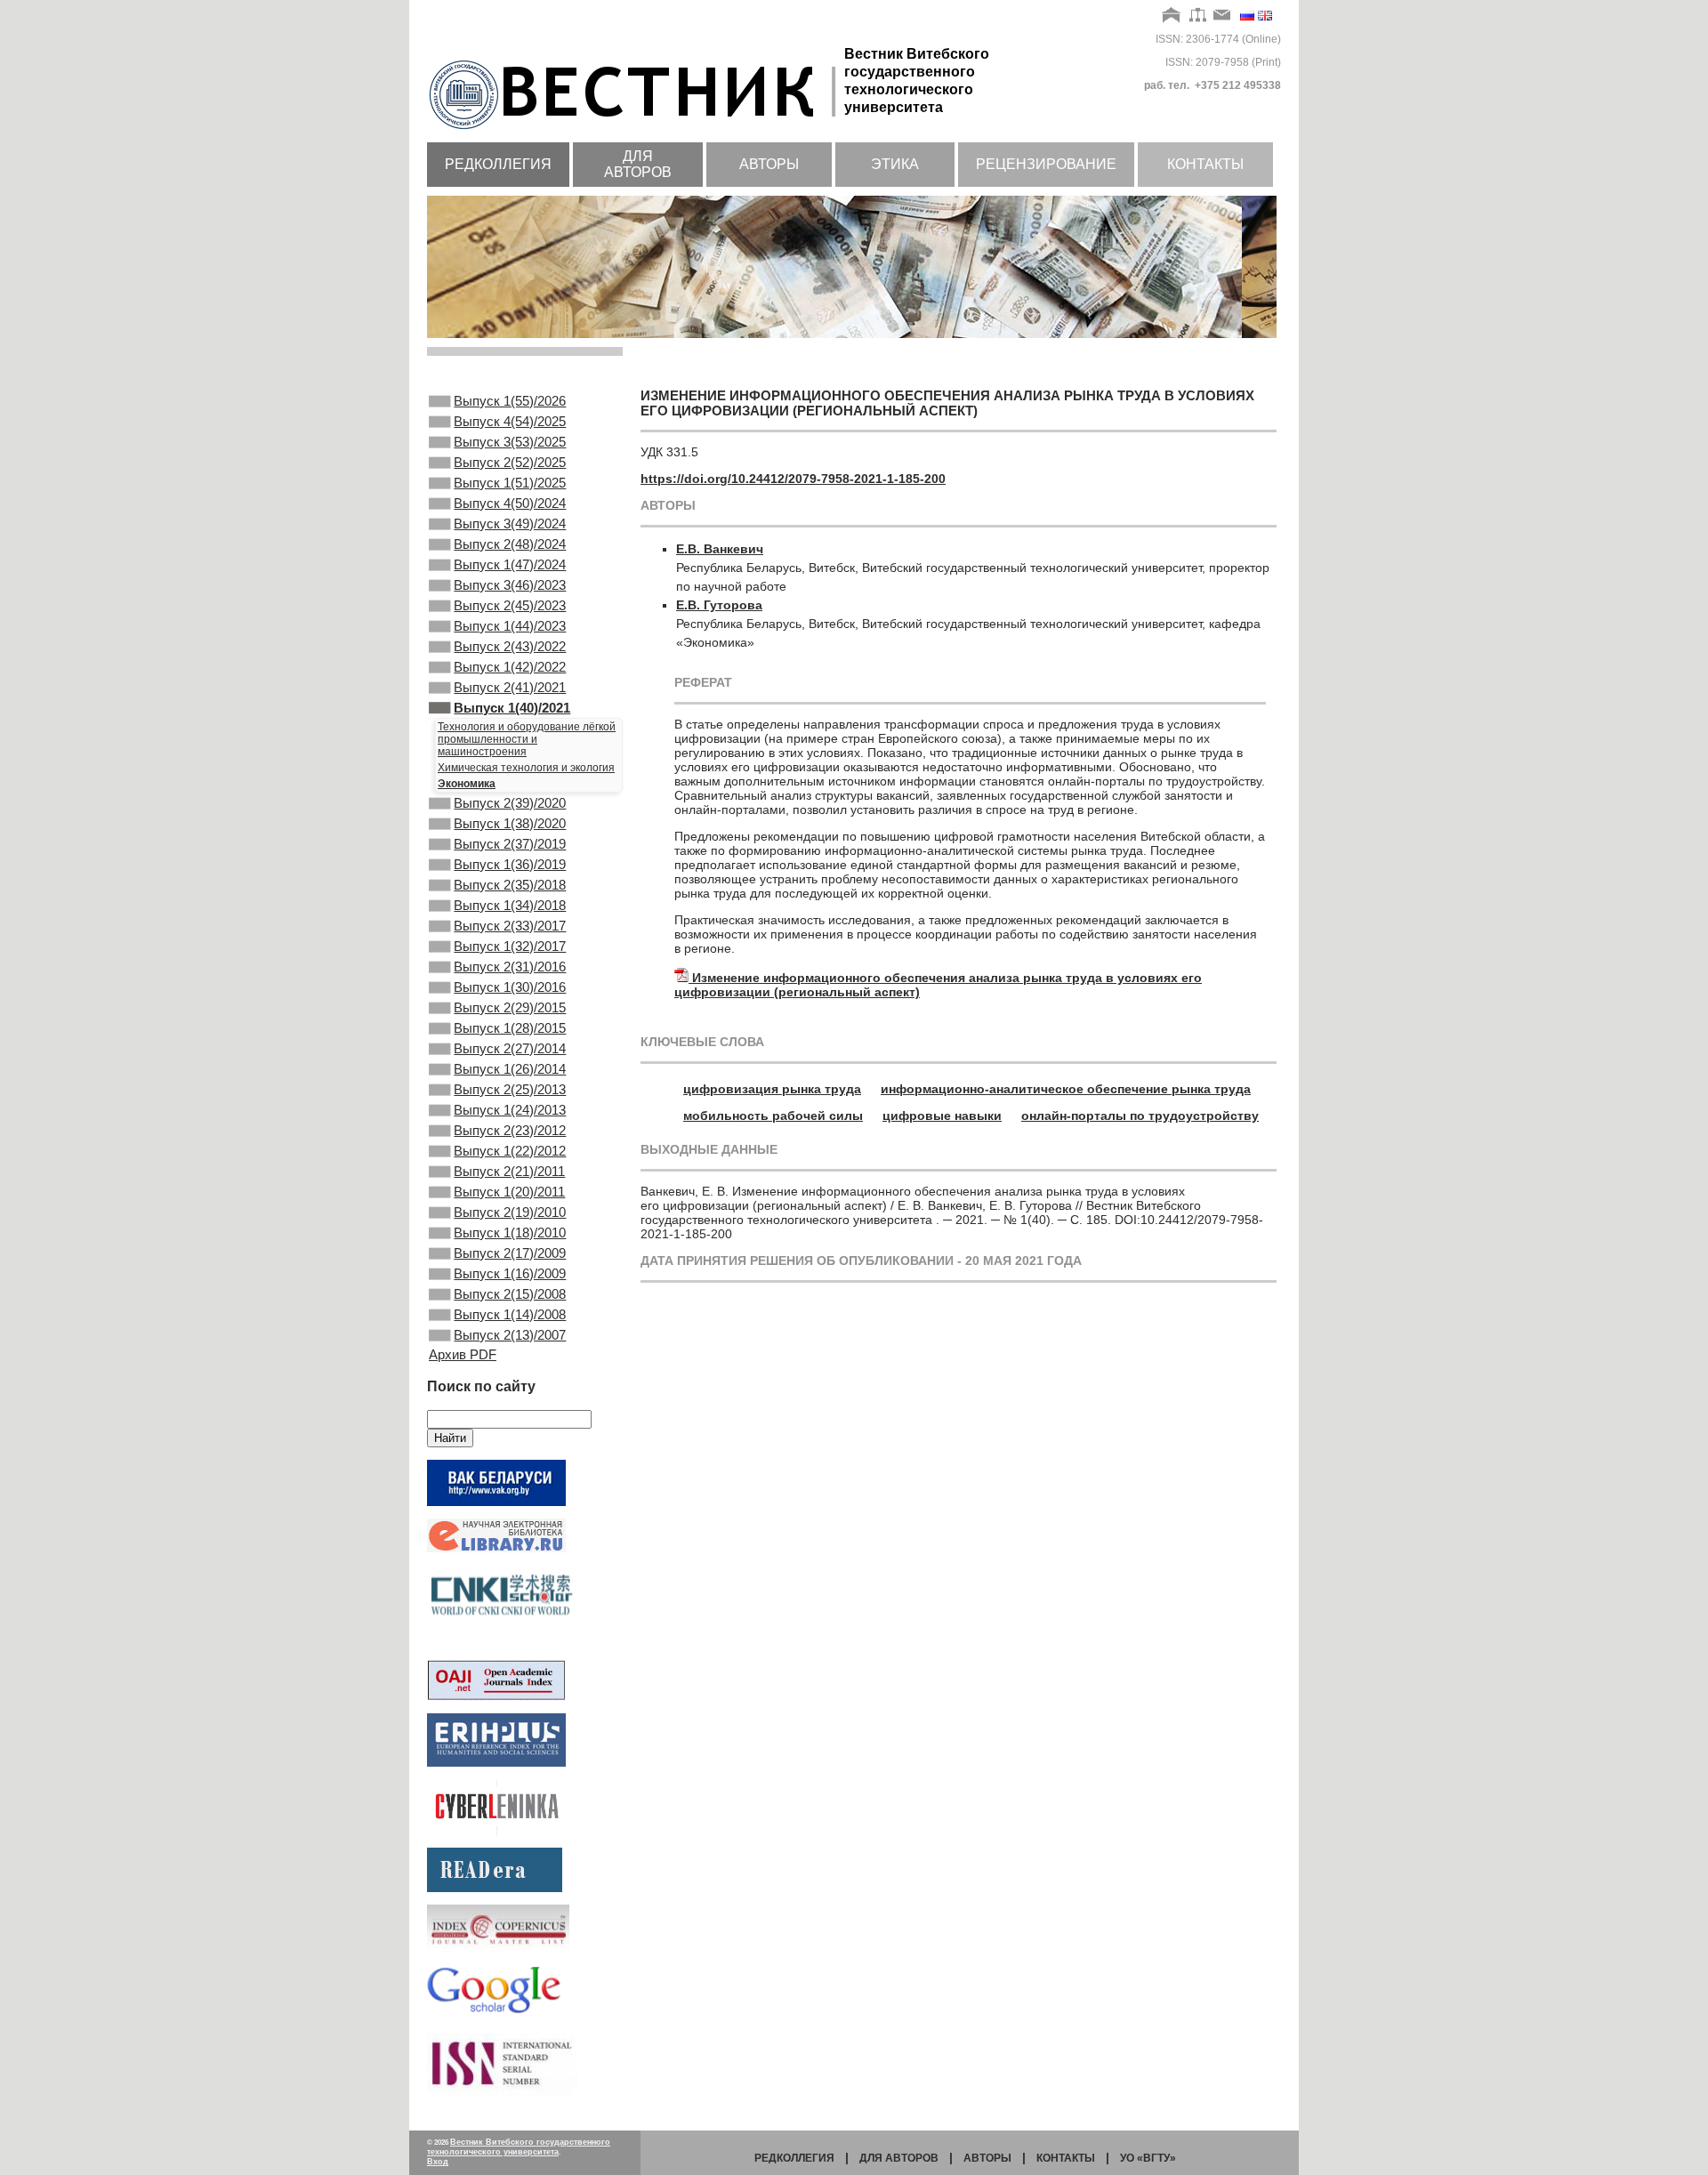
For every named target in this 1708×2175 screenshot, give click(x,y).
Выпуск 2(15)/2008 (510, 1294)
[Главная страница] (636, 131)
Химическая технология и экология (526, 768)
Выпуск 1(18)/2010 (510, 1232)
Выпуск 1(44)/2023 (510, 626)
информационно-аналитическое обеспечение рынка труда (1066, 1089)
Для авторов (638, 164)
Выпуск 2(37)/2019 (510, 844)
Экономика (467, 784)
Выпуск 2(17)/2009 (510, 1253)
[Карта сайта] (1198, 16)
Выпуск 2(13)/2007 (510, 1335)
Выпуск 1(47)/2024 (510, 564)
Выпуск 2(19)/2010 (510, 1212)
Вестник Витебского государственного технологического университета (519, 2147)
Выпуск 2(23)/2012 (510, 1130)
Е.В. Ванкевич (720, 549)
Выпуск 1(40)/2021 (512, 708)
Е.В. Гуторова (719, 605)
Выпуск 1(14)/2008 (510, 1314)
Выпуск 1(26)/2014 (510, 1069)
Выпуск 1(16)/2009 (510, 1273)
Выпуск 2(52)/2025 (510, 462)
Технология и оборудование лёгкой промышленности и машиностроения (527, 739)
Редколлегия (498, 164)
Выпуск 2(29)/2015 (510, 1007)
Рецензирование (1046, 164)
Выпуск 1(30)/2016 (510, 987)
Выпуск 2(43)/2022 (510, 646)
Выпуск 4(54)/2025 (510, 421)
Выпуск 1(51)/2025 (510, 483)
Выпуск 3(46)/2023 (510, 585)
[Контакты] (1222, 16)
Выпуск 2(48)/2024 (510, 544)
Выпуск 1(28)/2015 (510, 1028)
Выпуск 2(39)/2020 (510, 803)
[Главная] (1172, 16)
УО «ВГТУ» (1148, 2158)
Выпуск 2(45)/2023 (510, 605)
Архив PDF (463, 1354)
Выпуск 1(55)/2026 (510, 401)
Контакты (1205, 164)
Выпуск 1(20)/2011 (509, 1192)
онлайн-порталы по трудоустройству (1140, 1116)
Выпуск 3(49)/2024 (510, 524)
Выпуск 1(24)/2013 (510, 1110)
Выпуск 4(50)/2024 (510, 503)
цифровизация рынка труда (772, 1089)
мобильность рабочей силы (773, 1116)
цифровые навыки (942, 1116)
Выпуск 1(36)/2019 (510, 864)
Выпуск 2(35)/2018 (510, 885)
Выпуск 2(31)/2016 (510, 967)
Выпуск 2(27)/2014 (510, 1048)
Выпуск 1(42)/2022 (510, 667)
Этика (895, 164)
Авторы (769, 164)
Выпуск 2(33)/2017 (510, 926)
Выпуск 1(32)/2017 (510, 946)
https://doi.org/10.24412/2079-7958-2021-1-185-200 (793, 479)
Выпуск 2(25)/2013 (510, 1089)
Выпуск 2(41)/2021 (510, 687)
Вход (438, 2162)
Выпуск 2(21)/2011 (509, 1171)
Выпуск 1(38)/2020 (510, 823)
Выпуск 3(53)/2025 (510, 442)
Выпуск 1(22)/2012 (510, 1151)
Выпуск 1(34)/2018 (510, 905)
